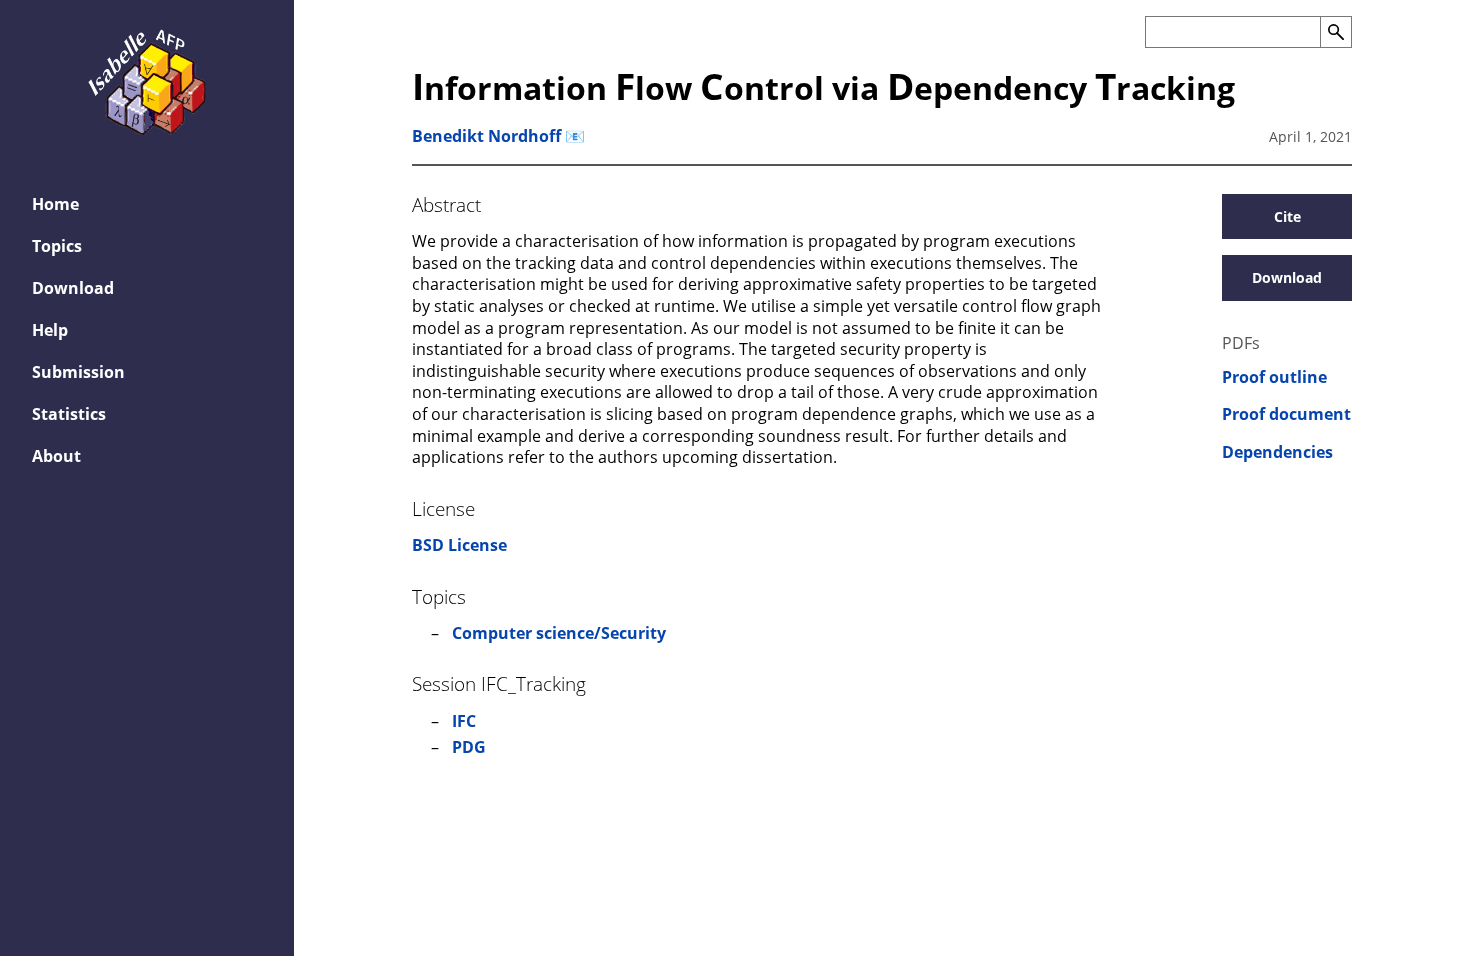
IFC (464, 721)
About (56, 456)
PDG (469, 747)
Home (55, 204)
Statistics (69, 414)
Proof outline (1274, 377)
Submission (78, 372)
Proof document (1286, 414)
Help (50, 330)
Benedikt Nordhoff (486, 136)
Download (73, 288)
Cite (1287, 216)
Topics (57, 246)
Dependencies (1277, 452)
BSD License (459, 545)
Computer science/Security (559, 633)
